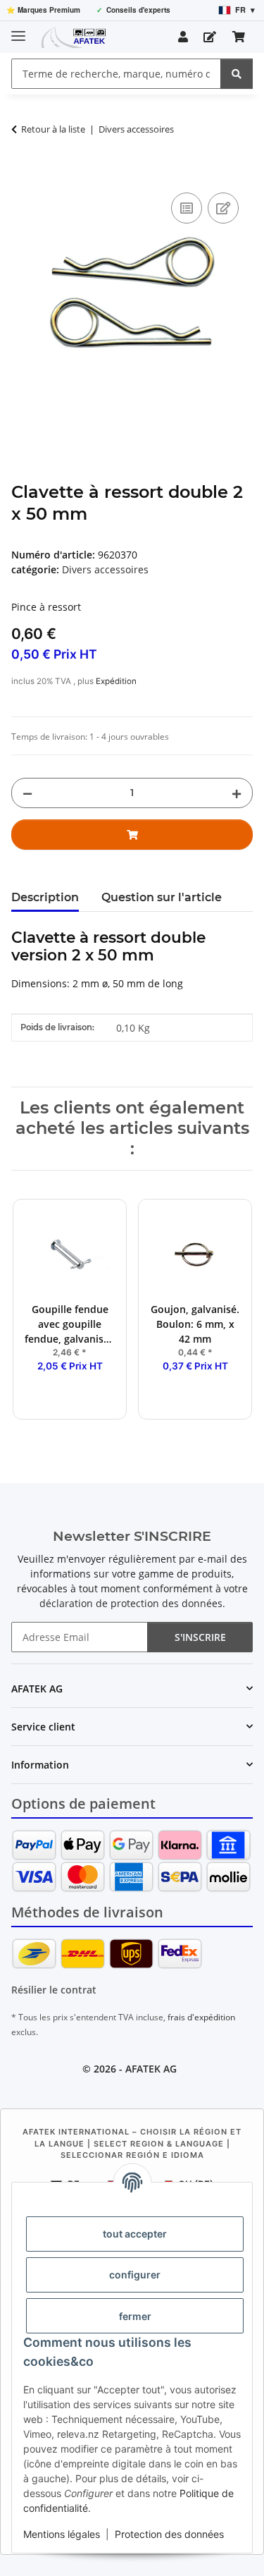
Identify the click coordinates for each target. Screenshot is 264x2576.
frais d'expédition (201, 2017)
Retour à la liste (53, 129)
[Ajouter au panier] (23, 173)
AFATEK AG (151, 2069)
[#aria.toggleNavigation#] (18, 30)
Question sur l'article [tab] (162, 897)
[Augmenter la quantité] (237, 793)
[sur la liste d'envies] (223, 208)
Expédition (116, 681)
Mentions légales (62, 2534)
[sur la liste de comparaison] (187, 208)
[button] (183, 37)
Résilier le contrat (54, 1990)
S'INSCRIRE (200, 1637)
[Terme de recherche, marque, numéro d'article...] (237, 74)
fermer (135, 2316)
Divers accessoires (105, 569)
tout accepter (135, 2234)
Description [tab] (45, 897)
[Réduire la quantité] (27, 793)
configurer (135, 2275)
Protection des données (169, 2534)
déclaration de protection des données (131, 1603)
